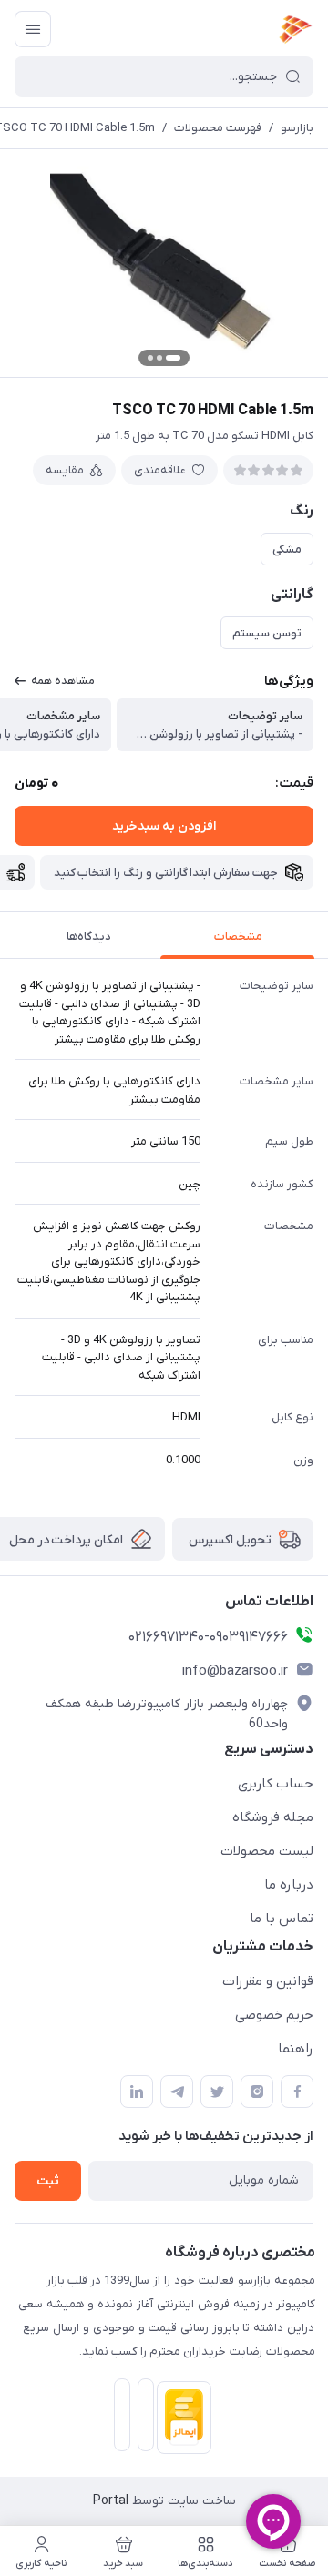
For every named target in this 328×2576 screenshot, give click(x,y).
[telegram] (177, 2092)
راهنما (296, 2049)
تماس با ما (282, 1919)
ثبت (48, 2181)
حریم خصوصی (274, 2015)
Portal (111, 2501)
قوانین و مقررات (268, 1981)
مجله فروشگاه (273, 1817)
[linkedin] (137, 2092)
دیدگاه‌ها (89, 937)
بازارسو (297, 128)
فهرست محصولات (218, 128)
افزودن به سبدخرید (164, 826)
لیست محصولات (267, 1851)
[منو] (33, 29)
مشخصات (238, 937)
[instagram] (257, 2092)
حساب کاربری (276, 1784)
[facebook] (297, 2092)
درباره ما (289, 1885)
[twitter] (217, 2092)
